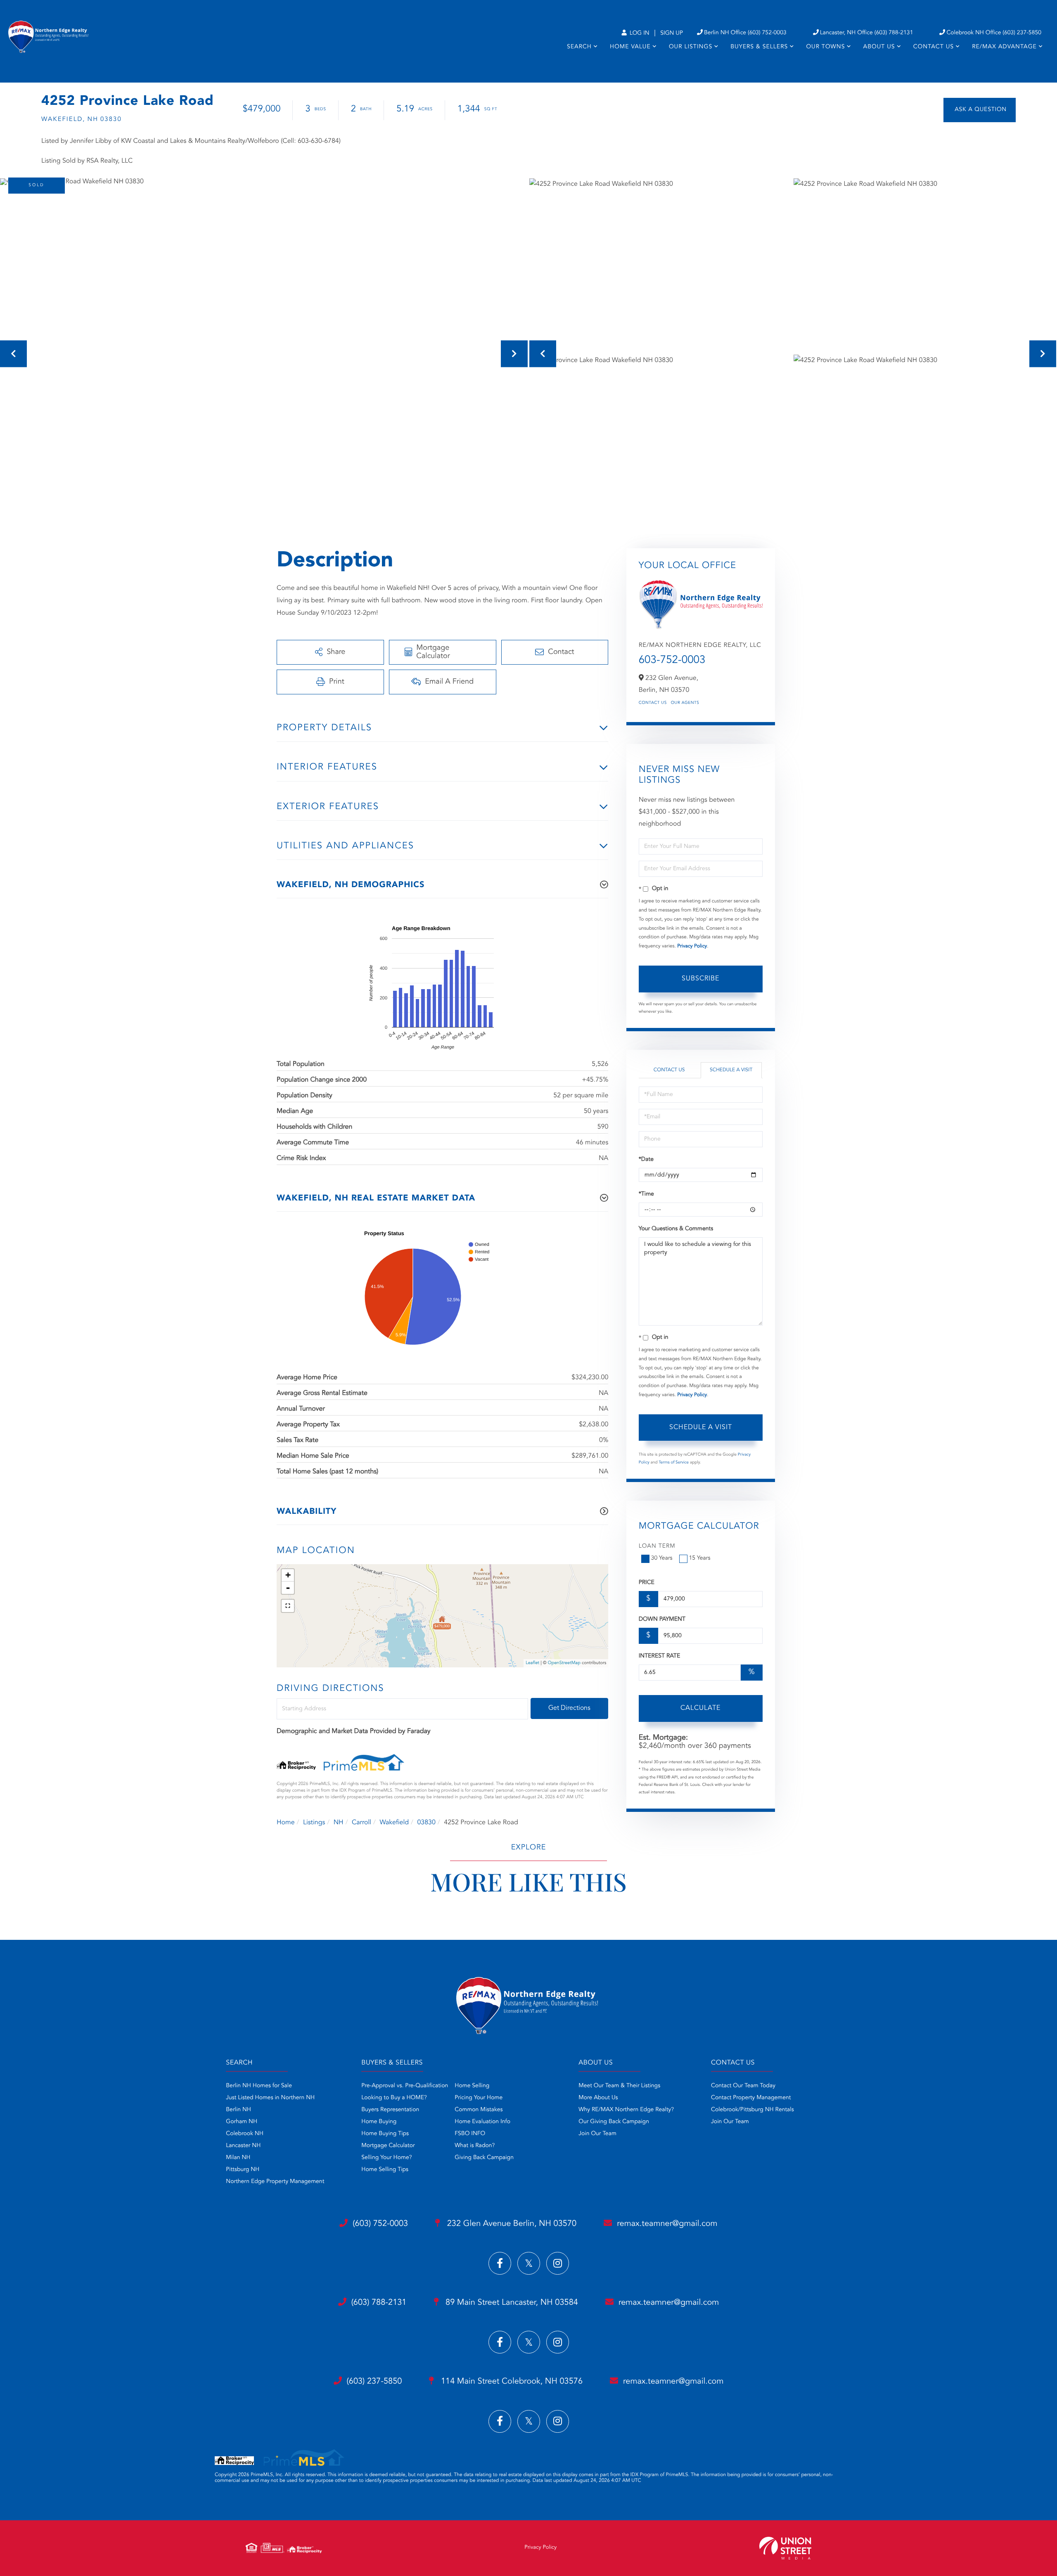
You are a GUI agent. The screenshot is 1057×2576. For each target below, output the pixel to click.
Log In (639, 33)
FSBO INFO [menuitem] (470, 2134)
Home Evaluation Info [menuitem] (482, 2122)
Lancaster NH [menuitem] (243, 2146)
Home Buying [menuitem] (379, 2122)
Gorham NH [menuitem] (242, 2122)
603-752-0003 (672, 661)
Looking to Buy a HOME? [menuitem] (394, 2098)
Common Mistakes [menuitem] (479, 2110)
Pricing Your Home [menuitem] (479, 2098)
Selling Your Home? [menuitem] (386, 2158)
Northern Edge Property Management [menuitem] (275, 2182)
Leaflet (532, 1663)
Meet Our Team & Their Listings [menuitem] (619, 2086)
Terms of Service (674, 1463)
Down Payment (662, 1619)
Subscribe (700, 979)
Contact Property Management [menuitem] (751, 2098)
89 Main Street (511, 2303)
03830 (426, 1823)
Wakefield (394, 1823)
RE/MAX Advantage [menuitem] (1004, 47)
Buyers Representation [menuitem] (390, 2110)
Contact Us (653, 703)
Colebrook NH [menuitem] (245, 2134)
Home (286, 1823)
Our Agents (685, 703)
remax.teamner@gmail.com (667, 2224)
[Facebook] (500, 2263)
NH (339, 1823)
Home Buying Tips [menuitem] (385, 2134)
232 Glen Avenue (511, 2224)
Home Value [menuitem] (630, 47)
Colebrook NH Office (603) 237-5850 (994, 33)
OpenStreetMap (564, 1663)
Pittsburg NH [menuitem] (243, 2170)
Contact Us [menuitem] (934, 47)
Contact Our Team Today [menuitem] (743, 2086)
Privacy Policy (692, 946)
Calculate (700, 1708)
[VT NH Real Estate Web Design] (785, 2548)
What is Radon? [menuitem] (475, 2146)
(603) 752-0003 (380, 2224)
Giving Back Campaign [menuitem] (484, 2158)
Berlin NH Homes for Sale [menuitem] (259, 2086)
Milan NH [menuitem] (238, 2158)
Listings (314, 1823)
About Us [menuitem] (879, 47)
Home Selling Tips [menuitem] (385, 2170)
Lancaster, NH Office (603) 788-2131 (867, 33)
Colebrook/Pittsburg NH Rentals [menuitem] (752, 2110)
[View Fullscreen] (288, 1606)
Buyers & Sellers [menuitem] (759, 47)
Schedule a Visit (731, 1070)
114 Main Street (511, 2382)
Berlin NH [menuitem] (238, 2110)
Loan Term (657, 1546)
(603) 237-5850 (374, 2382)
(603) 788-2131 (379, 2303)
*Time (646, 1194)
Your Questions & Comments (676, 1229)
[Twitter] (529, 2263)
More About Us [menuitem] (598, 2098)
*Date (646, 1160)
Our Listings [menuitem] (691, 47)
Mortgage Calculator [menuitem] (388, 2146)
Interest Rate (660, 1656)
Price (647, 1583)
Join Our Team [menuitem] (597, 2134)
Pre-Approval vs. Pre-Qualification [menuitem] (405, 2086)
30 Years (662, 1558)
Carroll (361, 1823)
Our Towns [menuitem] (825, 47)
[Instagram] (558, 2263)
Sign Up (672, 33)
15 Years (700, 1558)
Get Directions (569, 1708)
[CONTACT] (980, 110)
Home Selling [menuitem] (472, 2086)
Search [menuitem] (579, 47)
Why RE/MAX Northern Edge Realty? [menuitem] (626, 2110)
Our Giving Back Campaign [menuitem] (614, 2122)
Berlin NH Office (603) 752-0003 (745, 33)
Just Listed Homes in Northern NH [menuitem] (270, 2098)
